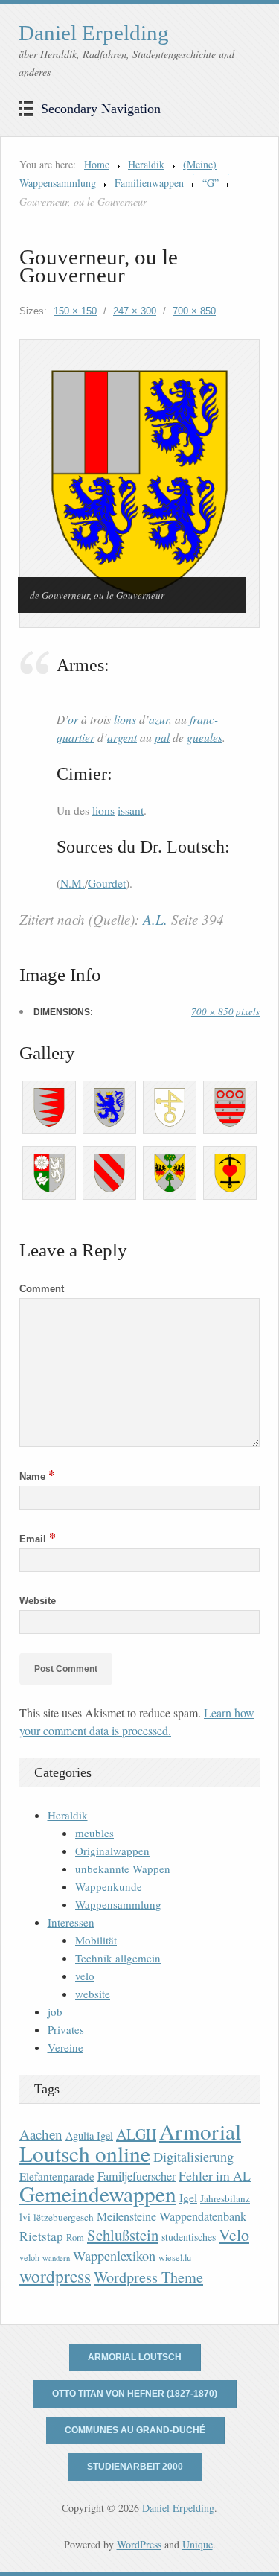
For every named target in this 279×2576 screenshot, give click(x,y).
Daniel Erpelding (94, 33)
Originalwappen (112, 1851)
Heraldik (146, 164)
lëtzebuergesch (64, 2217)
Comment (42, 1289)
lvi (25, 2217)
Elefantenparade (57, 2176)
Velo (234, 2235)
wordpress (55, 2276)
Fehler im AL (215, 2175)
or (73, 719)
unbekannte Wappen (123, 1869)
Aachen (41, 2134)
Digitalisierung (193, 2157)
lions (125, 719)
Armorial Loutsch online (130, 2142)
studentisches (189, 2237)
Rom (75, 2238)
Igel (188, 2197)
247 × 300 (135, 311)
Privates (66, 2029)
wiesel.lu (175, 2258)
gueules (205, 737)
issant (131, 810)
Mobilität (96, 1940)
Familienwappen (149, 183)
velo (85, 1976)
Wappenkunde (109, 1886)
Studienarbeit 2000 (135, 2467)
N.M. (73, 883)
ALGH (136, 2134)
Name (37, 1476)
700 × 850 (194, 311)
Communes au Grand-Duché (135, 2430)
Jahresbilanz (225, 2198)
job (55, 2011)
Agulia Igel (89, 2135)
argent (122, 737)
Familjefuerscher (137, 2176)
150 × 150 (75, 311)
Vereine (65, 2047)
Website (38, 1601)
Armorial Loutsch (135, 2357)
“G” (211, 183)
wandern (56, 2258)
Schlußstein (123, 2235)
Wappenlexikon (114, 2256)
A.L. (155, 919)
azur (159, 719)
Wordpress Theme (148, 2277)
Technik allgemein (118, 1958)
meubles (94, 1833)
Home (97, 164)
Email (38, 1539)
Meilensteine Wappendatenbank (171, 2216)
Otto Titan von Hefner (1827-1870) (135, 2394)
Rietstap (41, 2236)
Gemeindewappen (98, 2194)
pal (162, 737)
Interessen (71, 1922)
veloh (29, 2258)
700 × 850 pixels (225, 1011)
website (93, 1994)
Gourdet (107, 883)
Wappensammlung (118, 1904)
